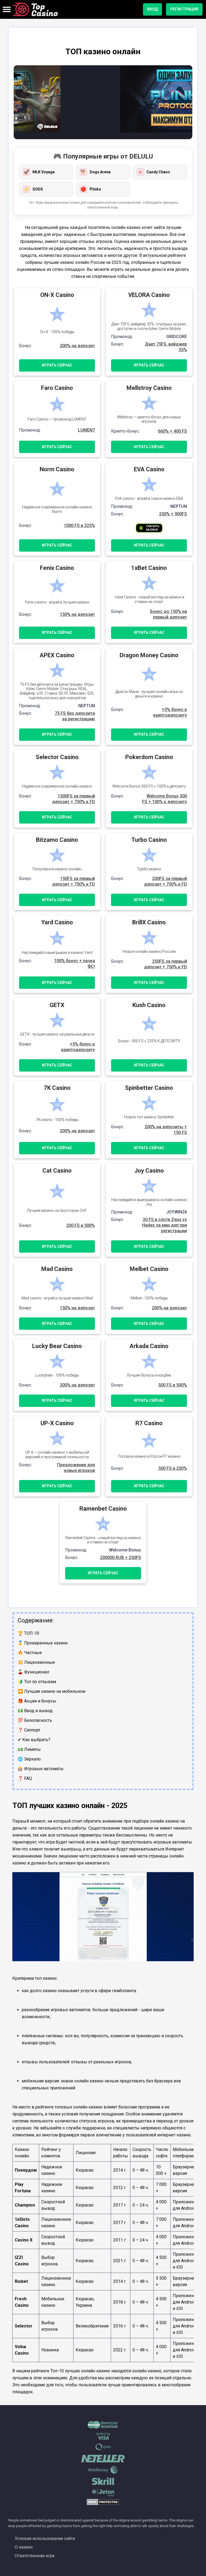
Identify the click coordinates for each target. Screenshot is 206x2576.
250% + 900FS (173, 514)
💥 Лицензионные (36, 1662)
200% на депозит (77, 346)
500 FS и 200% (173, 1468)
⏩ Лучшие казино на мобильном (51, 1691)
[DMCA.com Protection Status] (103, 2504)
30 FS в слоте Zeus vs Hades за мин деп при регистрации (165, 1225)
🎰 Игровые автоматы (41, 1769)
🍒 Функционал (33, 1672)
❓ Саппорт (29, 1730)
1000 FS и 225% (79, 525)
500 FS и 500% (173, 1385)
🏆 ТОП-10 (28, 1633)
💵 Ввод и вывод (35, 1711)
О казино (24, 2547)
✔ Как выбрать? (34, 1740)
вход (152, 9)
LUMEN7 (87, 430)
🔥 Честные (30, 1653)
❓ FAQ (25, 1778)
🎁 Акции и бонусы (37, 1701)
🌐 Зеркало (29, 1759)
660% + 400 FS (172, 431)
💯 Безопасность (35, 1720)
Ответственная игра (35, 2556)
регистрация (184, 9)
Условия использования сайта (45, 2539)
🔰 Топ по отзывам (37, 1682)
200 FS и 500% (81, 1225)
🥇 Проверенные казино (43, 1643)
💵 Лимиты (29, 1749)
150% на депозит (77, 614)
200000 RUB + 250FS (121, 1558)
